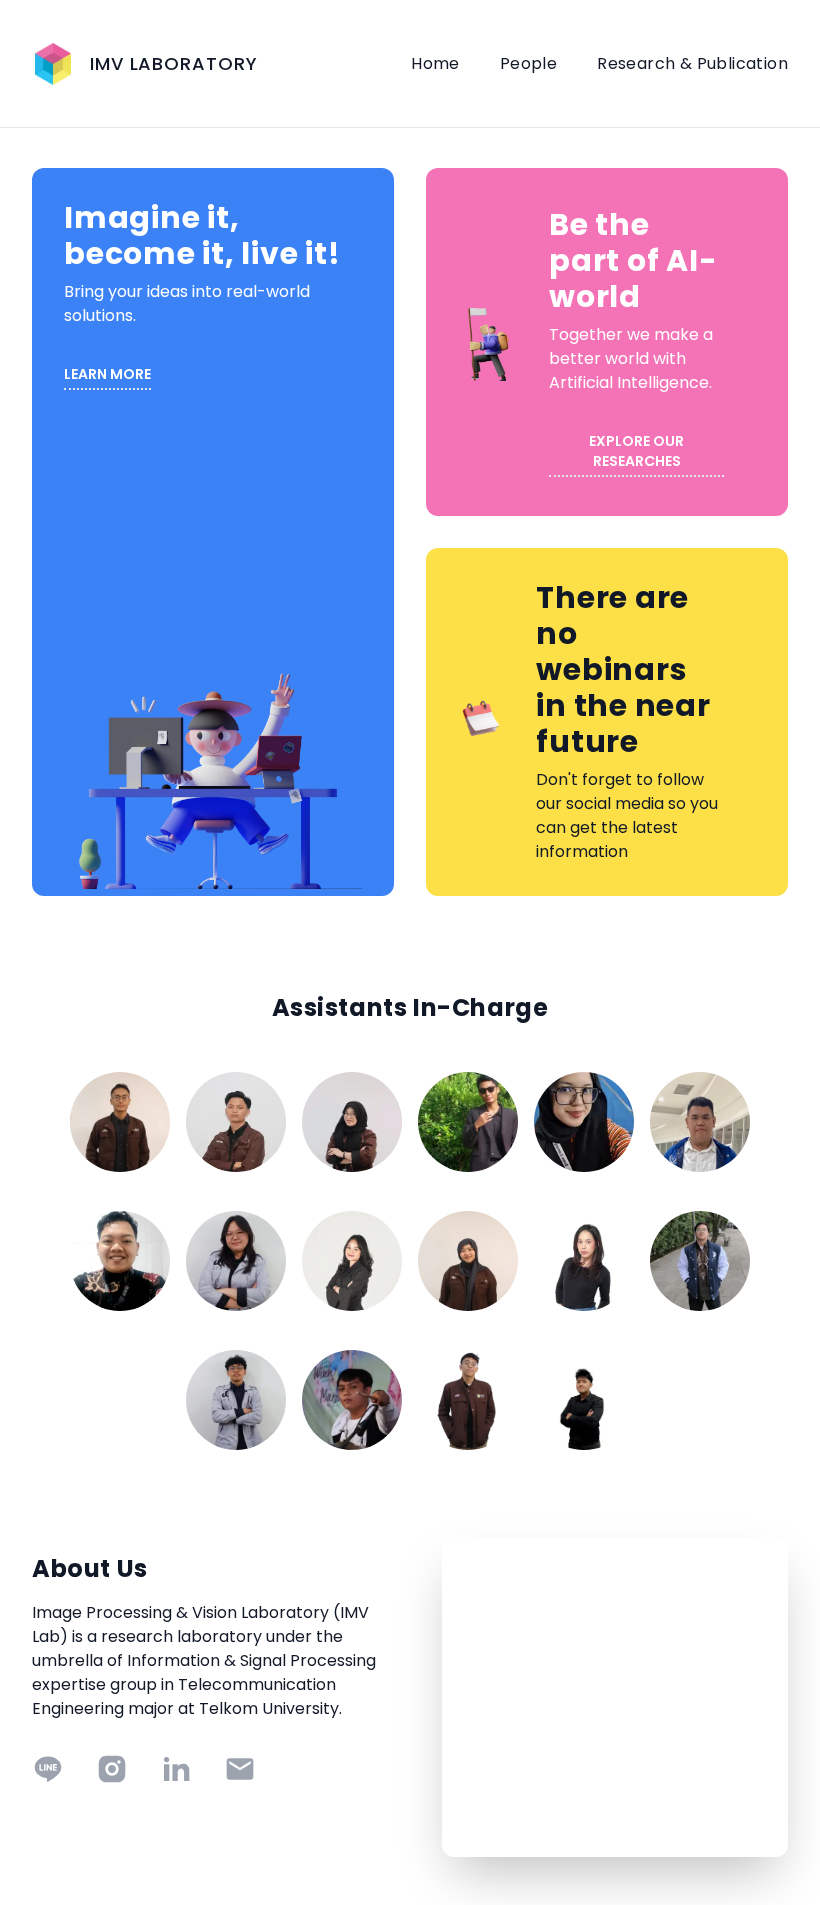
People (528, 63)
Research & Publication (692, 63)
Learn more (107, 374)
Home (435, 63)
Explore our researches (636, 451)
